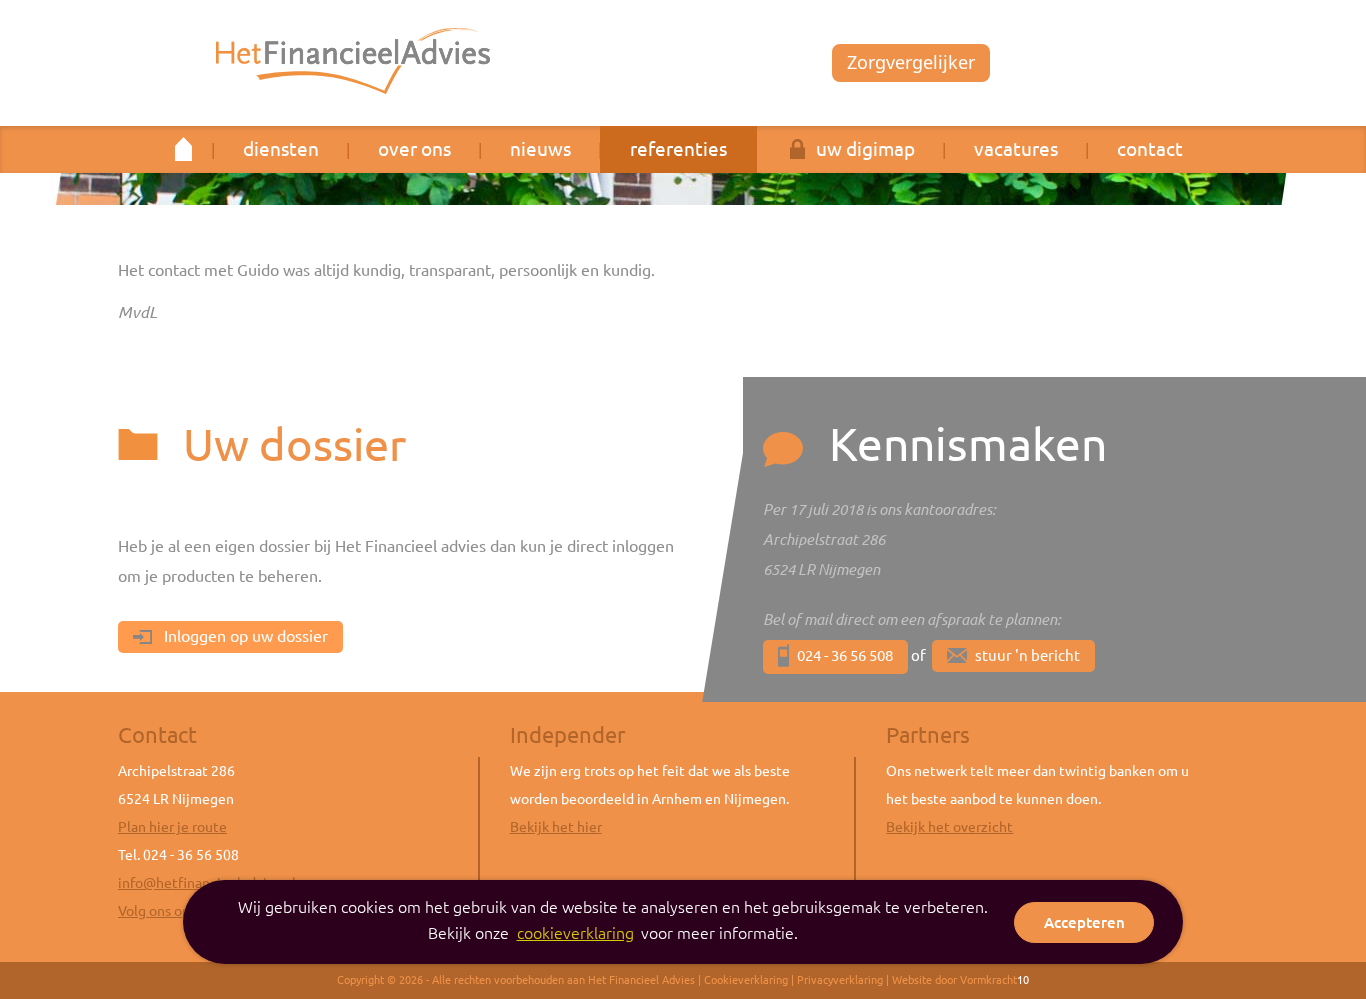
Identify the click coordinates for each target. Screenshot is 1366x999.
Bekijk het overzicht (949, 827)
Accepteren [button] (1084, 922)
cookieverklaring (575, 933)
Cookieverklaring (746, 980)
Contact (1150, 149)
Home (184, 149)
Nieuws (540, 149)
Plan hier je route (172, 827)
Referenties (678, 149)
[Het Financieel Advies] (353, 61)
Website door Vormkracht (960, 980)
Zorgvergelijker (911, 62)
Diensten (281, 149)
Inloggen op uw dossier (244, 636)
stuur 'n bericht (1027, 655)
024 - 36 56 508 (845, 655)
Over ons (414, 149)
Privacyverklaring (840, 980)
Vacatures (1016, 149)
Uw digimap (865, 149)
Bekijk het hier (556, 827)
